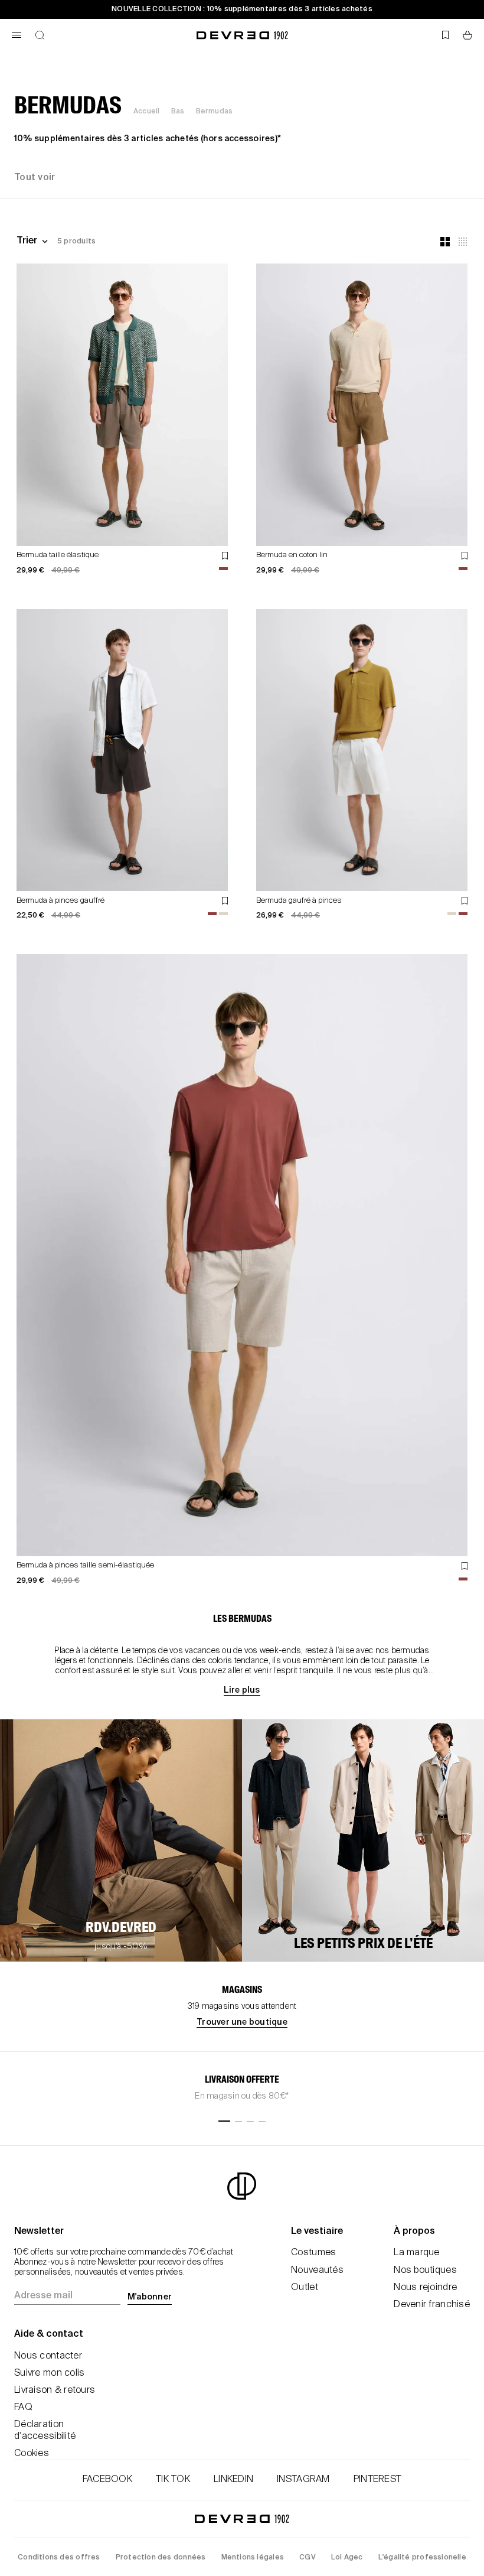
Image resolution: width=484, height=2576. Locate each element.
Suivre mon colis (49, 2373)
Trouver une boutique (242, 2022)
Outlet (305, 2288)
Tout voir (35, 178)
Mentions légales (253, 2558)
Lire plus (242, 1690)
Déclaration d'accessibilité (45, 2430)
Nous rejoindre (425, 2288)
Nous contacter (48, 2356)
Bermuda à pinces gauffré (60, 901)
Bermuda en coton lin (292, 555)
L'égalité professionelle (422, 2558)
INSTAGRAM (303, 2480)
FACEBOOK (107, 2480)
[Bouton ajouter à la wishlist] (225, 556)
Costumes (313, 2253)
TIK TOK (173, 2480)
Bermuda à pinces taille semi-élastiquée (85, 1565)
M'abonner (150, 2297)
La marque (417, 2253)
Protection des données (161, 2558)
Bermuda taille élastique (58, 555)
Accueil (146, 112)
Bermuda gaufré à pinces (299, 901)
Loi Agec (347, 2558)
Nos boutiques (425, 2271)
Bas (178, 112)
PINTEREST (378, 2480)
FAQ (23, 2408)
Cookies (32, 2454)
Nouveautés (317, 2271)
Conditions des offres (59, 2558)
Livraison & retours (55, 2390)
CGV (308, 2558)
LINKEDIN (233, 2480)
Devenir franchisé (432, 2305)
